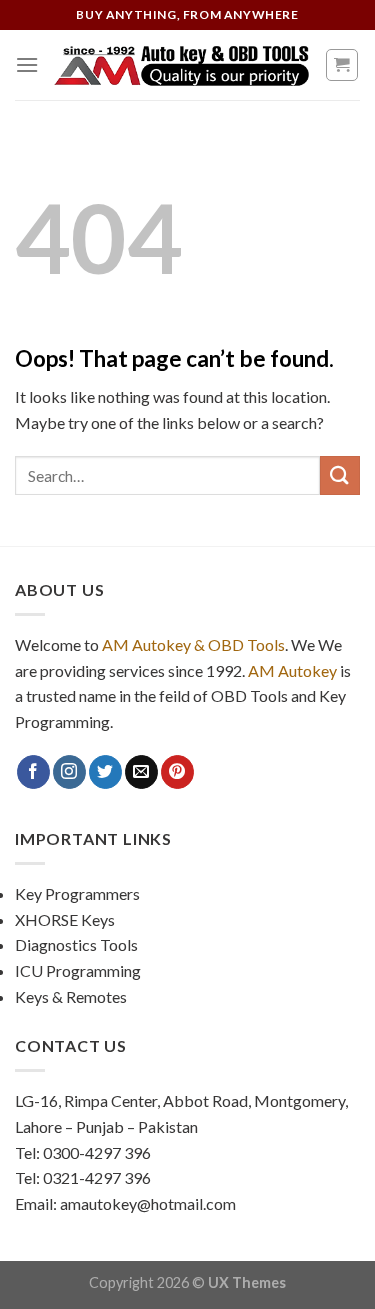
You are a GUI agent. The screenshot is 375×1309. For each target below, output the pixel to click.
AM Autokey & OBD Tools (193, 644)
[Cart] (342, 65)
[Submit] (340, 475)
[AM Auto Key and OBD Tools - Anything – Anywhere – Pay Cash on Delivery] (181, 65)
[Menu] (27, 64)
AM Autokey (292, 670)
